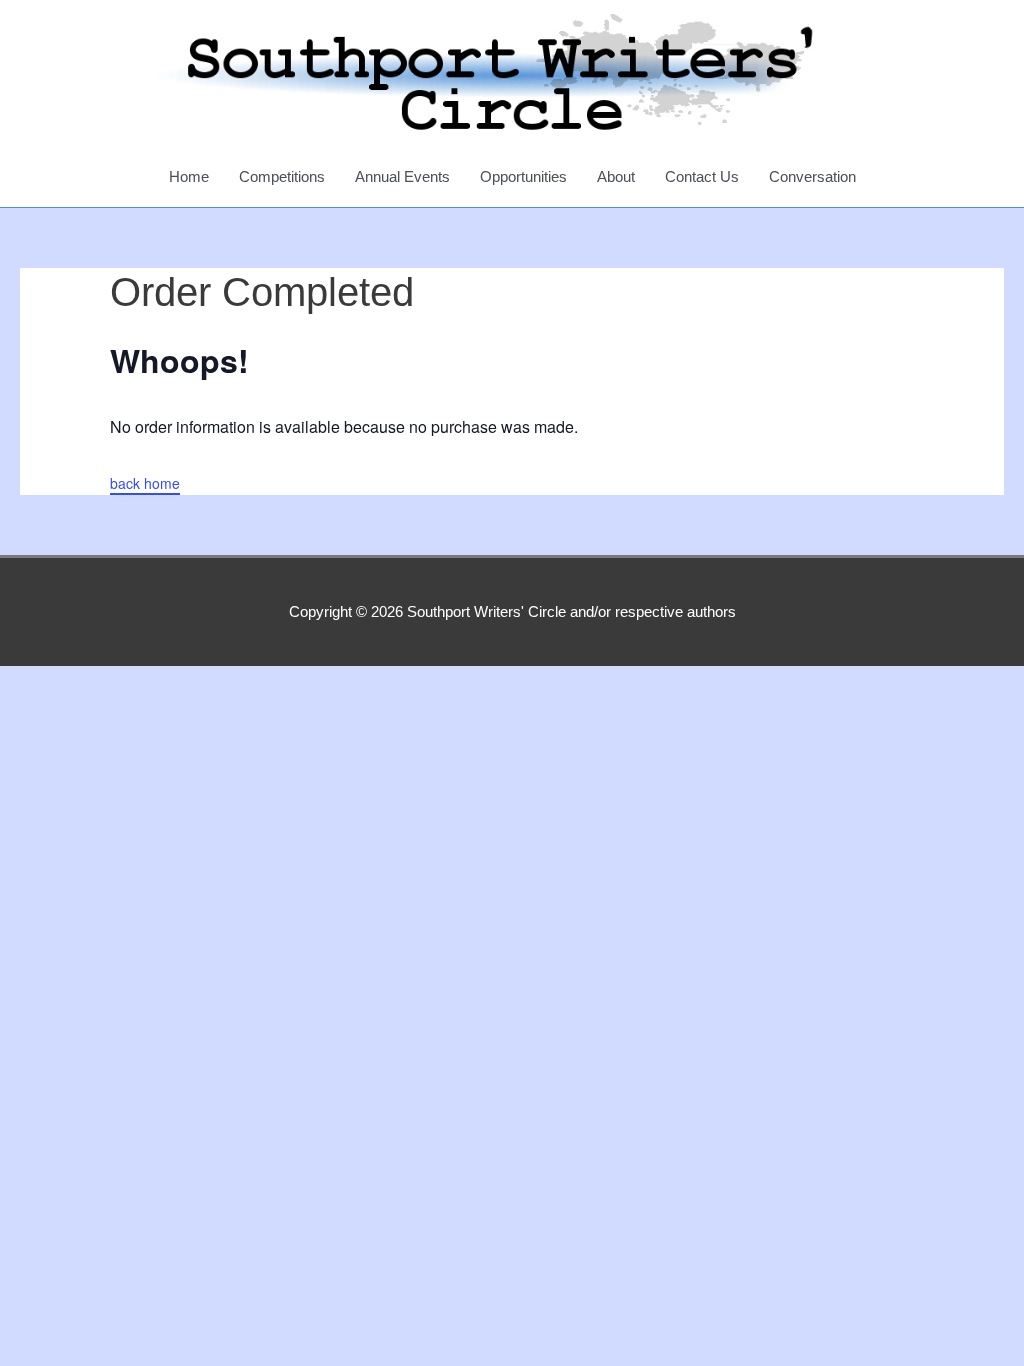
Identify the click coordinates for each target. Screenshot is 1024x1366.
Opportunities (523, 176)
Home (189, 176)
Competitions (282, 176)
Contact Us (702, 176)
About (616, 176)
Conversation (812, 176)
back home (145, 483)
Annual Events (402, 176)
